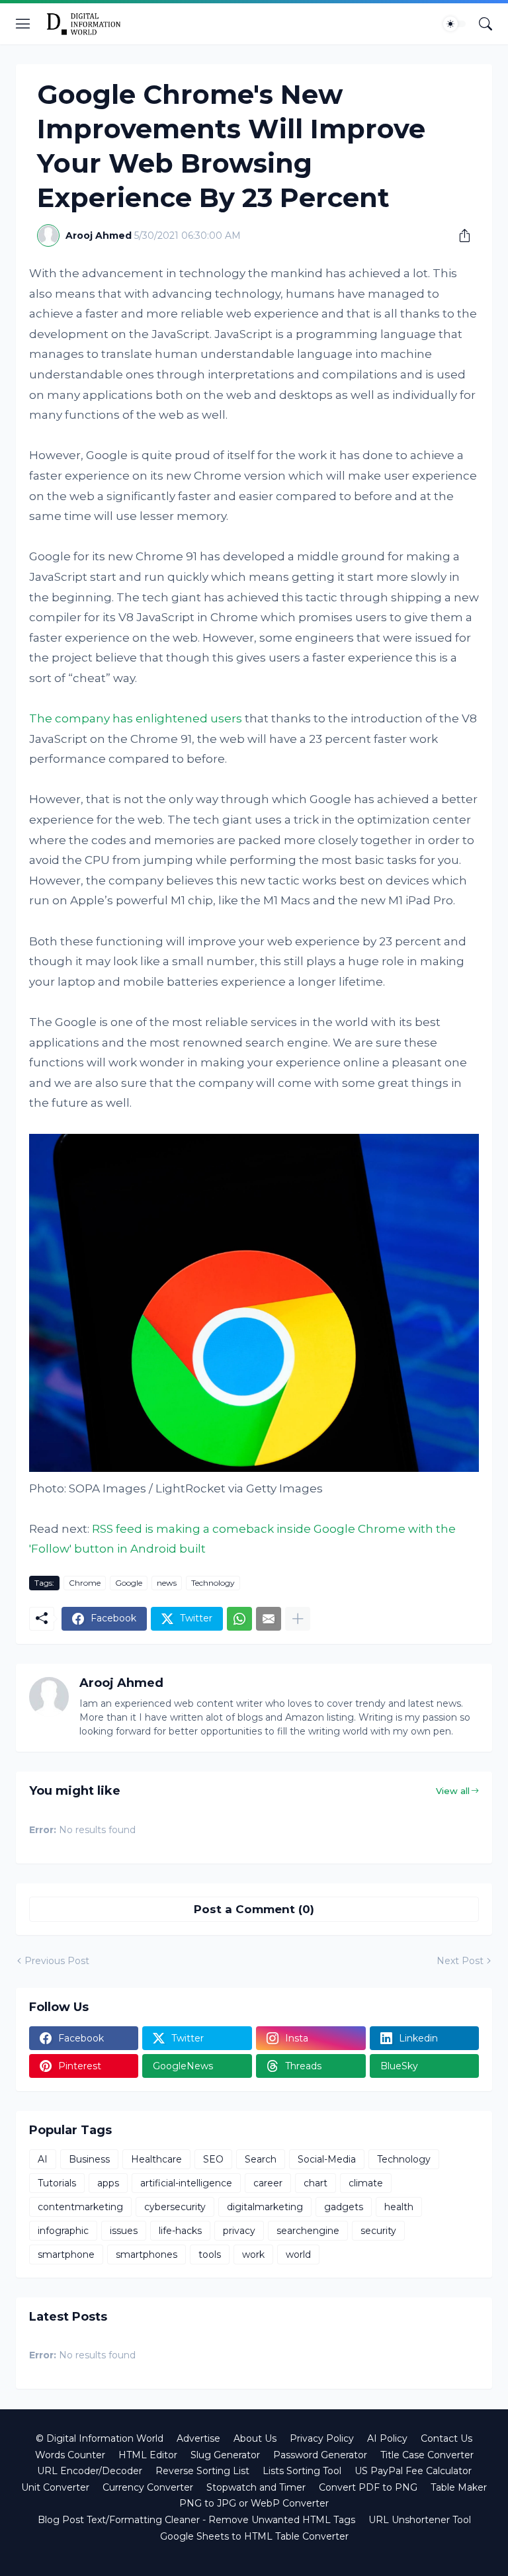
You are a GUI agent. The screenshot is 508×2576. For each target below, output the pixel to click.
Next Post (460, 1961)
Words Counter (70, 2455)
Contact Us (446, 2438)
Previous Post (57, 1961)
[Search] (486, 24)
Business (89, 2159)
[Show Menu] (23, 24)
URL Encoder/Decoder (90, 2471)
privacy (239, 2231)
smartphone (66, 2254)
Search (261, 2159)
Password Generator (320, 2455)
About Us (255, 2438)
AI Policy (387, 2438)
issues (124, 2231)
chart (316, 2183)
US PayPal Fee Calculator (413, 2471)
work (253, 2254)
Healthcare (156, 2159)
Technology (213, 1583)
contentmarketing (80, 2207)
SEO (213, 2159)
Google (129, 1583)
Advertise (198, 2438)
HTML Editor (148, 2455)
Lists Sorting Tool (302, 2471)
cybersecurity (175, 2207)
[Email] (269, 1619)
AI (43, 2159)
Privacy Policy (322, 2438)
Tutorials (57, 2183)
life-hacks (180, 2231)
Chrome (85, 1583)
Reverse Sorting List (202, 2471)
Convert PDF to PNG (368, 2487)
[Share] (460, 236)
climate (366, 2183)
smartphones (147, 2254)
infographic (63, 2231)
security (378, 2231)
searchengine (308, 2231)
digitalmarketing (265, 2207)
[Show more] (298, 1619)
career (268, 2183)
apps (108, 2183)
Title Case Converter (427, 2455)
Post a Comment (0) (254, 1909)
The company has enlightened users (136, 718)
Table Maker (459, 2487)
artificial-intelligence (186, 2183)
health (399, 2207)
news (167, 1583)
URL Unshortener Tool (420, 2520)
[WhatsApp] (239, 1619)
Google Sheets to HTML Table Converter (254, 2536)
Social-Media (327, 2159)
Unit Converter (55, 2487)
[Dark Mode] (454, 24)
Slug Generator (225, 2455)
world (298, 2254)
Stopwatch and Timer (256, 2487)
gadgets (344, 2207)
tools (210, 2254)
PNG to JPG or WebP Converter (254, 2503)
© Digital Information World (100, 2438)
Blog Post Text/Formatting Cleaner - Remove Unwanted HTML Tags (196, 2520)
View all (453, 1791)
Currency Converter (148, 2487)
